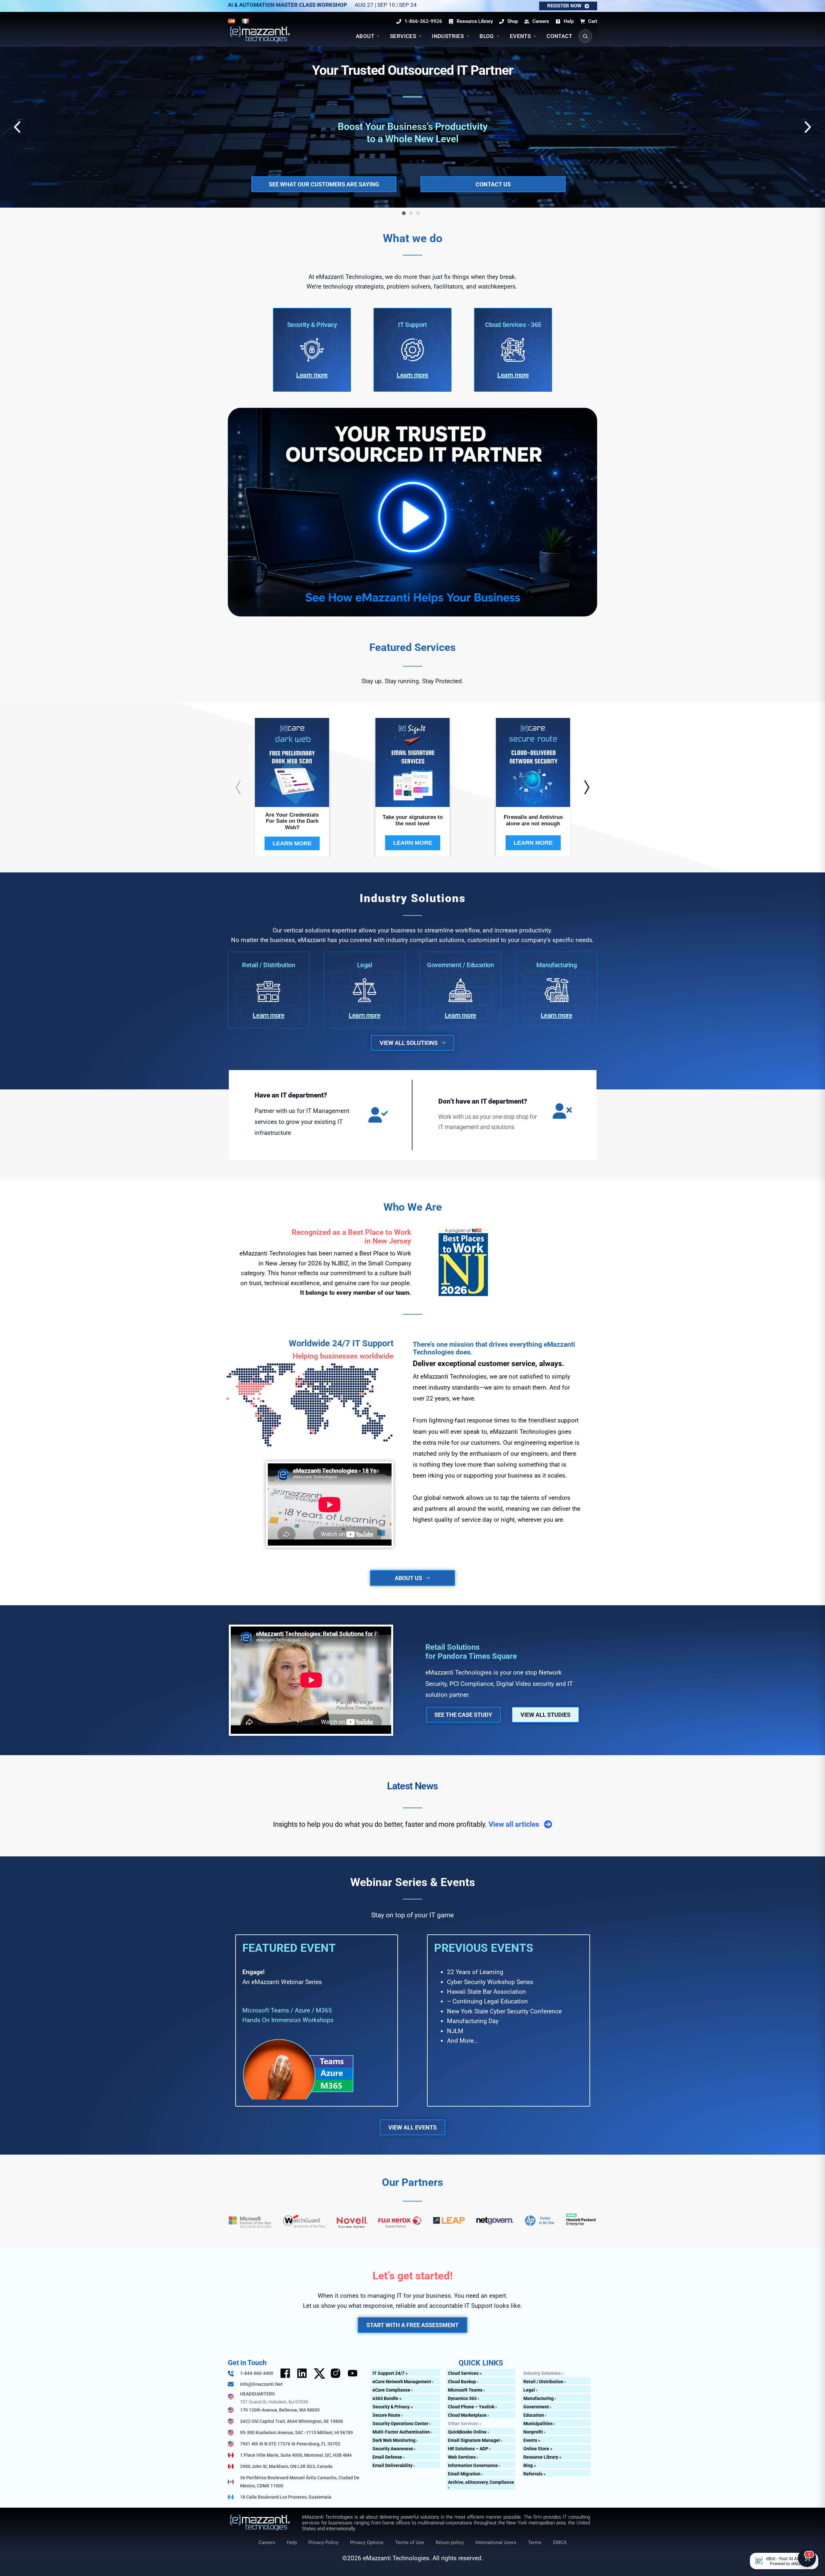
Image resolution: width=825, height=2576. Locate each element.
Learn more (312, 375)
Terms (535, 2542)
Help (292, 2542)
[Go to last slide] (18, 127)
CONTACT (559, 36)
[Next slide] (807, 127)
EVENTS (520, 36)
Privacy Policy (323, 2542)
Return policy (450, 2542)
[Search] (585, 36)
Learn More (292, 843)
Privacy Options (367, 2542)
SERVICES (403, 36)
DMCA (560, 2542)
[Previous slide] (238, 787)
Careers (267, 2542)
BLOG (487, 36)
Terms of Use (410, 2542)
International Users (496, 2542)
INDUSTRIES (448, 36)
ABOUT (365, 36)
